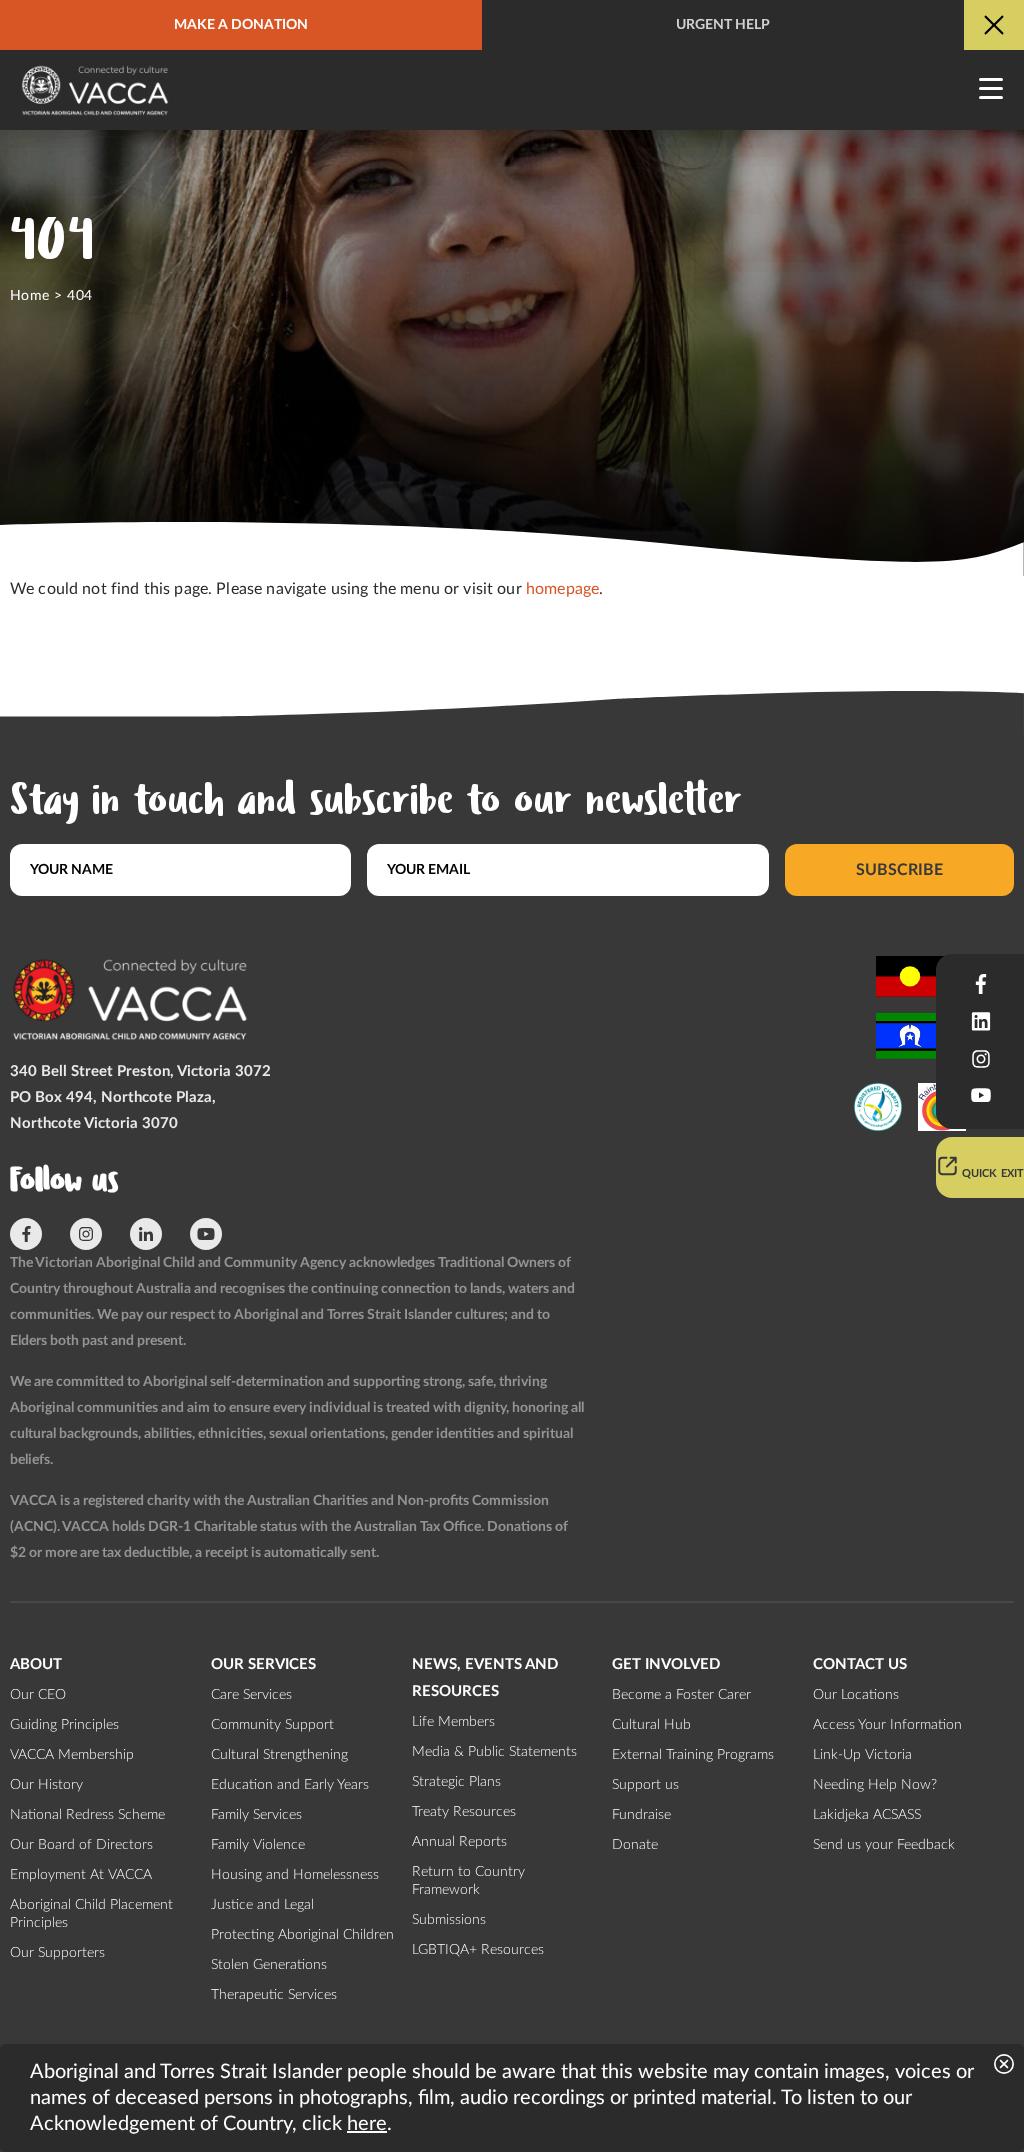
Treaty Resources (464, 1812)
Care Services (251, 1695)
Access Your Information (887, 1725)
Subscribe (899, 870)
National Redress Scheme (87, 1815)
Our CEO (38, 1695)
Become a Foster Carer (681, 1695)
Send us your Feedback (884, 1845)
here (367, 2124)
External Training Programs (693, 1755)
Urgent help (723, 25)
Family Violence (258, 1845)
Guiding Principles (64, 1725)
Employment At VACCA (81, 1875)
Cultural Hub (651, 1725)
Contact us (860, 1664)
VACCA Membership (72, 1755)
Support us (645, 1785)
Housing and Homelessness (295, 1875)
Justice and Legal (262, 1905)
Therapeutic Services (274, 1995)
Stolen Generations (269, 1965)
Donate (635, 1845)
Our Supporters (57, 1953)
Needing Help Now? (875, 1785)
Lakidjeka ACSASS (867, 1815)
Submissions (449, 1920)
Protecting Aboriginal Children (302, 1935)
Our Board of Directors (81, 1845)
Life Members (453, 1722)
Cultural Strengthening (279, 1755)
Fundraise (641, 1815)
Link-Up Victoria (862, 1755)
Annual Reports (459, 1842)
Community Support (272, 1725)
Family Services (256, 1815)
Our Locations (856, 1695)
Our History (46, 1785)
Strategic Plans (456, 1782)
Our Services (263, 1664)
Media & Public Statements (494, 1752)
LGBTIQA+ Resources (478, 1950)
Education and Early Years (290, 1785)
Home (30, 296)
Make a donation (241, 25)
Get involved (666, 1664)
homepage (562, 589)
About (36, 1664)
